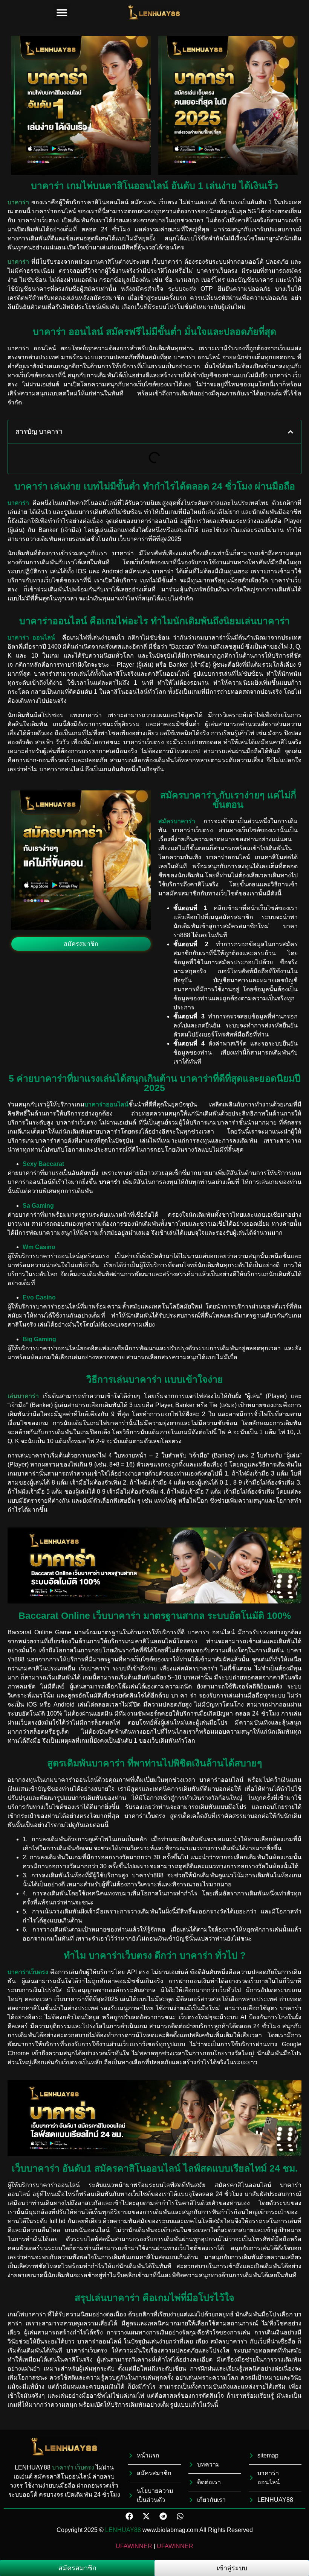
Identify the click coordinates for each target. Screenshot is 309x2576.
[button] (62, 12)
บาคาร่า (63, 2467)
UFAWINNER (134, 2546)
